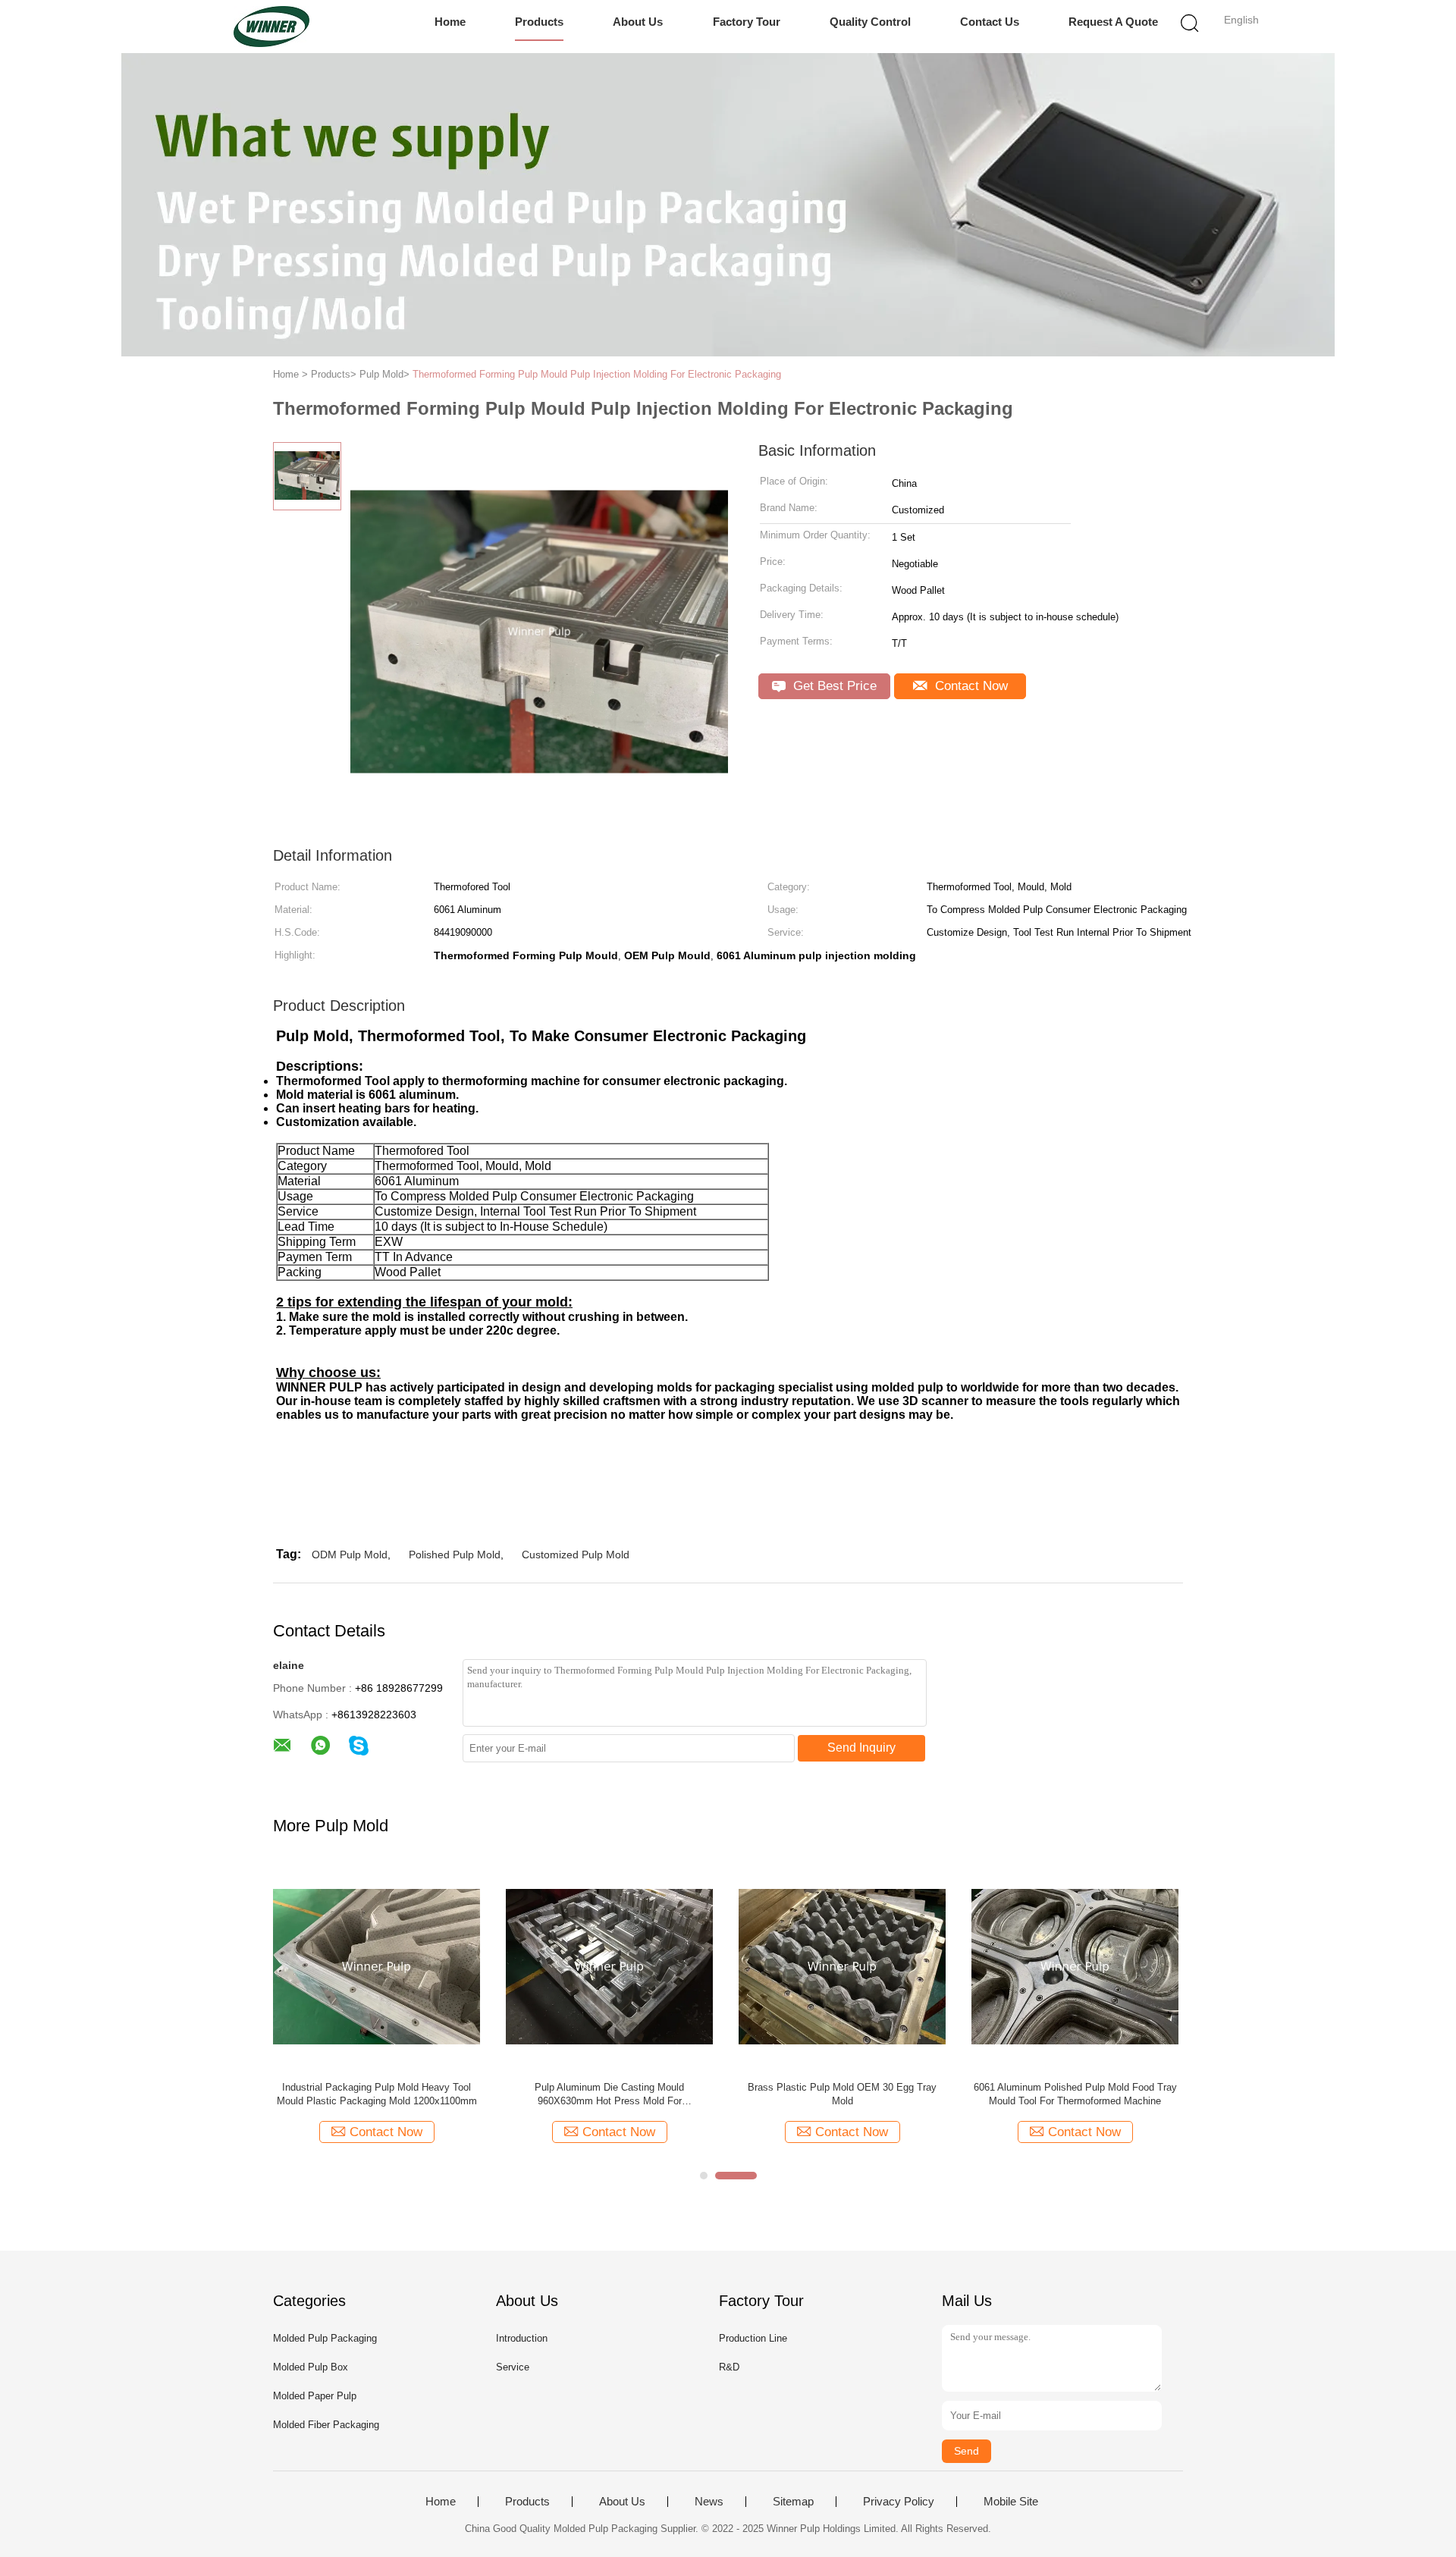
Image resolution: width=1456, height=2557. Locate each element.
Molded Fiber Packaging (326, 2425)
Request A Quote (1113, 22)
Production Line (753, 2338)
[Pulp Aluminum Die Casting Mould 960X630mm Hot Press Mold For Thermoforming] (609, 1966)
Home (450, 22)
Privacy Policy (899, 2502)
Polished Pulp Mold (455, 1555)
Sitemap (793, 2502)
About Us (638, 22)
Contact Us (990, 22)
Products (539, 22)
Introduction (522, 2338)
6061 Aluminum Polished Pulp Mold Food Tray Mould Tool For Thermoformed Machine (1075, 2094)
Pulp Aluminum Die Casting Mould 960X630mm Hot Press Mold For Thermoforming (609, 2095)
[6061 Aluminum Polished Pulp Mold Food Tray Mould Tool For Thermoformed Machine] (1075, 1966)
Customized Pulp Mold (576, 1555)
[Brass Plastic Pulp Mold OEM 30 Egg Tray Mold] (842, 1966)
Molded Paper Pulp (315, 2396)
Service (513, 2367)
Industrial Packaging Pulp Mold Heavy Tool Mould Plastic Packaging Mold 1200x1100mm (377, 2094)
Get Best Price (833, 686)
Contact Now (970, 686)
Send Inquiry (861, 1748)
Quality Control (870, 22)
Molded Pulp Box (311, 2367)
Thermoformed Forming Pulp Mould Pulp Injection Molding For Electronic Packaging (597, 374)
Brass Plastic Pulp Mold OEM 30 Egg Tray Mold (842, 2094)
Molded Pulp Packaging (325, 2338)
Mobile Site (1011, 2502)
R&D (729, 2367)
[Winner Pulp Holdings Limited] (271, 27)
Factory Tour (747, 22)
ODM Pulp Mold (350, 1555)
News (709, 2502)
